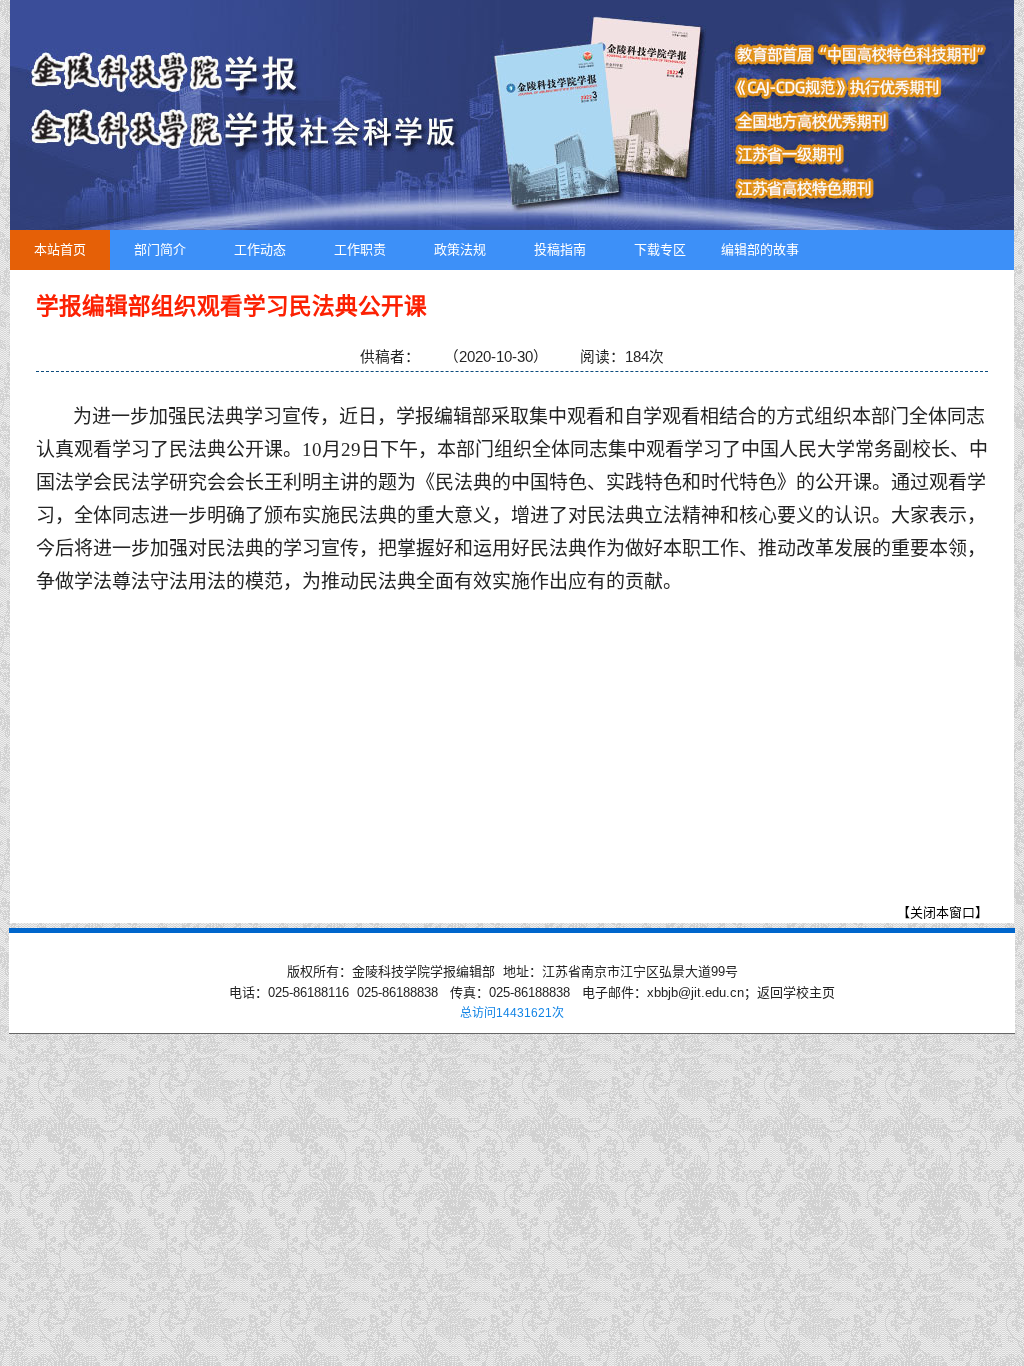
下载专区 (660, 249)
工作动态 (260, 249)
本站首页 (60, 249)
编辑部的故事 (760, 249)
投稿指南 (560, 249)
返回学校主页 (796, 992)
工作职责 (360, 249)
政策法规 (460, 249)
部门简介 (160, 249)
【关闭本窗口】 (942, 912)
